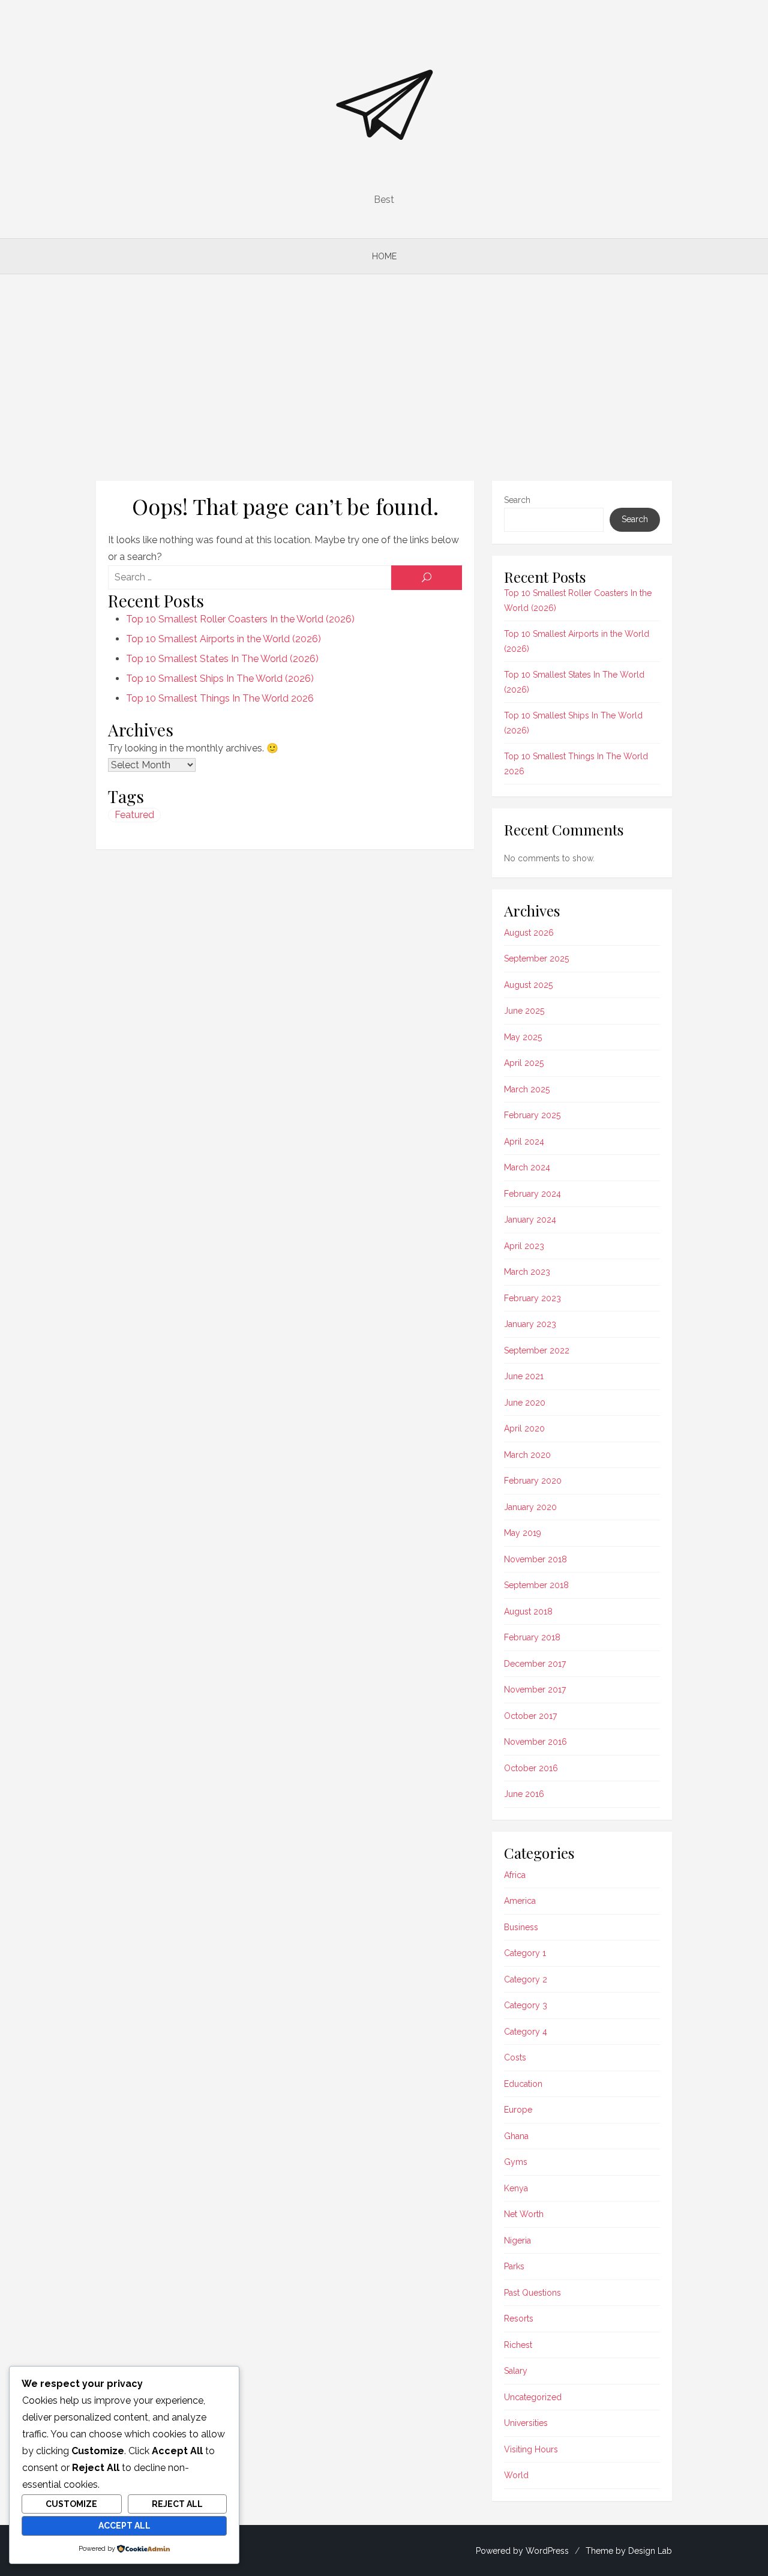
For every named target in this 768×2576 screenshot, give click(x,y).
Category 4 (526, 2032)
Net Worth (524, 2214)
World (516, 2475)
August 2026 (529, 933)
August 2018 (528, 1612)
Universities (526, 2423)
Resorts (519, 2319)
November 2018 (535, 1559)
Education (523, 2084)
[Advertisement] (384, 378)
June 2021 (524, 1376)
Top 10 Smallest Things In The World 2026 (220, 698)
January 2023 (530, 1324)
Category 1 (525, 1953)
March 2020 (527, 1455)
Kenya (516, 2188)
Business (521, 1927)
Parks (514, 2266)
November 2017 (535, 1690)
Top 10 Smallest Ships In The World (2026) (220, 679)
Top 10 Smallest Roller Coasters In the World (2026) (240, 619)
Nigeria (517, 2240)
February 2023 (532, 1298)
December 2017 (535, 1664)
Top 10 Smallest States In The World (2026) (222, 659)
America (520, 1901)
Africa (515, 1875)
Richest (518, 2345)
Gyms (516, 2162)
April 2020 (524, 1428)
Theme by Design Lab (629, 2551)
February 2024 (532, 1194)
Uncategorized (533, 2397)
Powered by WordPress (522, 2551)
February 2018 (532, 1637)
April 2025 (524, 1063)
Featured (134, 815)
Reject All (177, 2504)
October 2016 (531, 1768)
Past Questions (532, 2293)
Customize (71, 2504)
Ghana (516, 2136)
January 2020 (530, 1507)
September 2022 (537, 1350)
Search (517, 500)
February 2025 (532, 1115)
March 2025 (527, 1089)
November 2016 (535, 1742)
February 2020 (533, 1481)
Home (384, 256)
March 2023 (527, 1272)
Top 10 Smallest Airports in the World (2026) (223, 639)
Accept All (124, 2526)
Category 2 (526, 1979)
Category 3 (526, 2005)
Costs (515, 2057)
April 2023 (524, 1246)
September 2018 (536, 1585)
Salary (516, 2371)
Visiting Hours (531, 2449)
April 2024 (524, 1142)
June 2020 (525, 1403)
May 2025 (523, 1037)
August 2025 (528, 985)
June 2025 (524, 1011)
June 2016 (524, 1794)
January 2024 (530, 1220)
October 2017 (530, 1716)
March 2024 (527, 1167)
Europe (518, 2110)
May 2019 (523, 1533)
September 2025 (536, 958)
